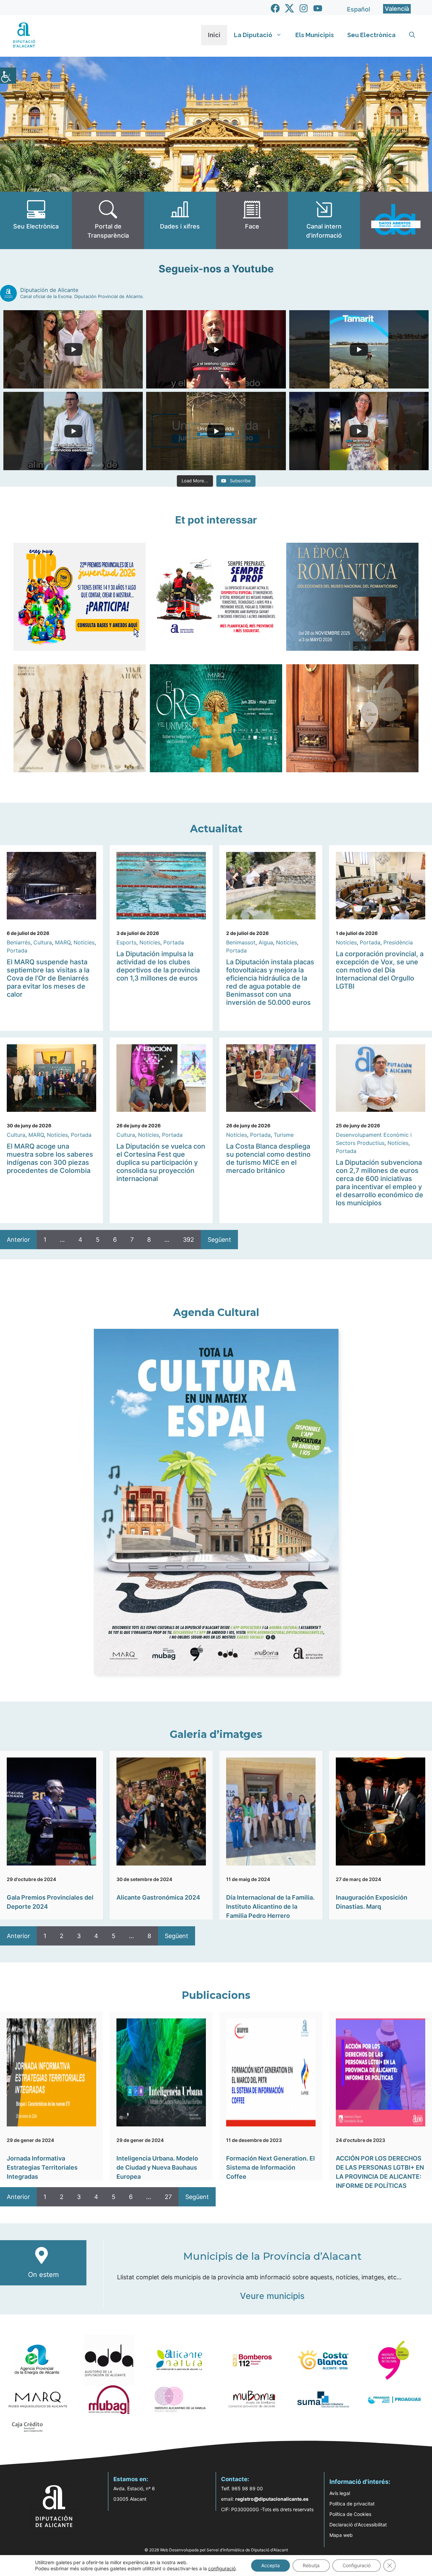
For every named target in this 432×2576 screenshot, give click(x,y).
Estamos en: (131, 2479)
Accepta (271, 2565)
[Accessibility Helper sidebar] (8, 76)
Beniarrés (19, 942)
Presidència (398, 942)
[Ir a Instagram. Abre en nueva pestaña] (304, 8)
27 (168, 2197)
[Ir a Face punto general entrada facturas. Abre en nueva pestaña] (252, 220)
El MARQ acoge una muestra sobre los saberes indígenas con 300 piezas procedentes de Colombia (50, 1158)
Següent (219, 1240)
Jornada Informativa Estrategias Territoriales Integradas (42, 2167)
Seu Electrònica (371, 35)
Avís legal (340, 2493)
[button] (412, 35)
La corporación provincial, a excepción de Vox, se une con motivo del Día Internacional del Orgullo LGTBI (380, 970)
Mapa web (341, 2535)
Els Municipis (315, 35)
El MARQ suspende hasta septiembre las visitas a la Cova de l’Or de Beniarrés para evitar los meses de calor (48, 978)
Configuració (357, 2565)
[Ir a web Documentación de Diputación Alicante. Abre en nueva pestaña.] (180, 220)
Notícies (84, 942)
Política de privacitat (352, 2504)
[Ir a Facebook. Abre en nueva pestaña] (275, 8)
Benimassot (241, 942)
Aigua (266, 942)
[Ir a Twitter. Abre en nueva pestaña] (289, 8)
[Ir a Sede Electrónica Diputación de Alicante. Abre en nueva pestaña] (36, 220)
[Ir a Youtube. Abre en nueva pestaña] (318, 8)
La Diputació (253, 35)
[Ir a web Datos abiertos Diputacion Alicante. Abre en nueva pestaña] (396, 220)
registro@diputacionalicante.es (272, 2499)
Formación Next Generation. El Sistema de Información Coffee (271, 2167)
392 (188, 1240)
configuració (222, 2568)
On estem (43, 2275)
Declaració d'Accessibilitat (358, 2525)
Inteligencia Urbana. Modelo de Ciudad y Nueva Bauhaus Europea (157, 2167)
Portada (17, 950)
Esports (126, 942)
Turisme (284, 1135)
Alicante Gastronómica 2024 (158, 1897)
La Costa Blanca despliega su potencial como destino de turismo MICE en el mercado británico (268, 1158)
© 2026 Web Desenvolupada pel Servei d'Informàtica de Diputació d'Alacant (216, 2550)
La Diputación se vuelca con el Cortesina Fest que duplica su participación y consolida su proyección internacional (161, 1162)
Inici (214, 35)
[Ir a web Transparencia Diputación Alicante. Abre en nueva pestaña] (108, 220)
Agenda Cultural (216, 1312)
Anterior (18, 1240)
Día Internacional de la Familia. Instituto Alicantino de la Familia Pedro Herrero (270, 1907)
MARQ (63, 942)
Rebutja (311, 2565)
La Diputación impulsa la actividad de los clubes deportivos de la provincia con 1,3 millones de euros (158, 966)
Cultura (43, 942)
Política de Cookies (350, 2514)
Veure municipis (272, 2296)
